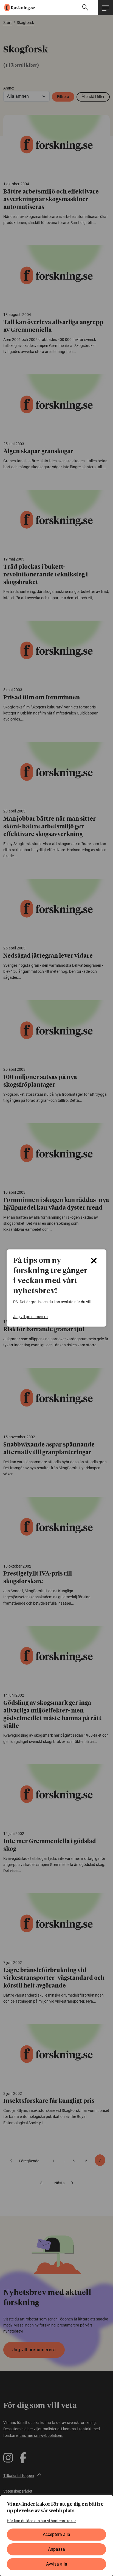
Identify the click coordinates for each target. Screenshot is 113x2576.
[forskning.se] (17, 8)
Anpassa (56, 2549)
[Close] (94, 1261)
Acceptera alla (56, 2534)
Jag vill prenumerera (30, 1317)
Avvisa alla (57, 2564)
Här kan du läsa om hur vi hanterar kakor (41, 2521)
